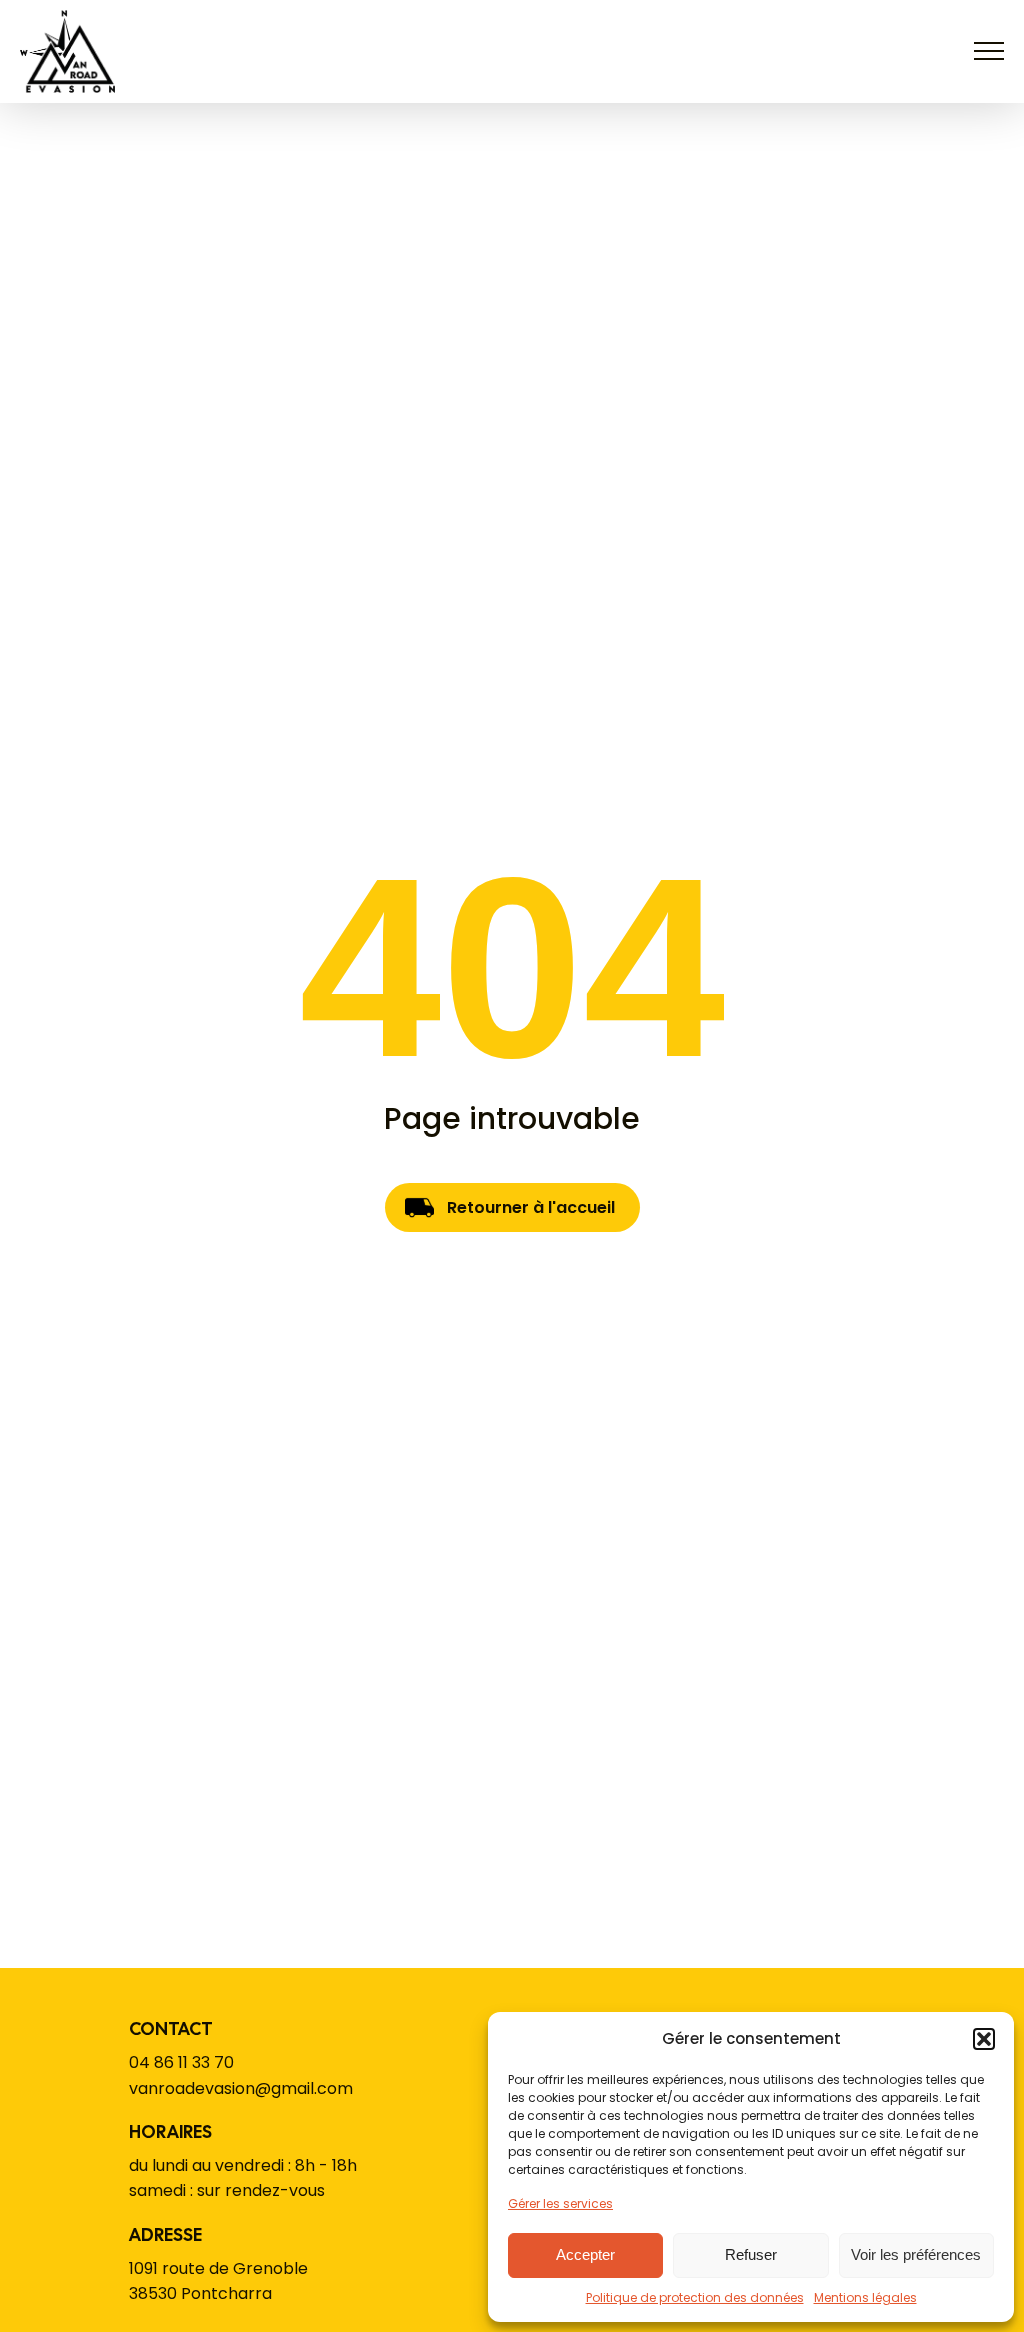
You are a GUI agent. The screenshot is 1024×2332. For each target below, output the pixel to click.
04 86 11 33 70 (181, 2062)
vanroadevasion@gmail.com (241, 2088)
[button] (984, 2039)
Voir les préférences (916, 2254)
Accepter (585, 2254)
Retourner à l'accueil (531, 1207)
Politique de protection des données (695, 2297)
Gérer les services (560, 2203)
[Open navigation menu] (989, 51)
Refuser (751, 2254)
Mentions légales (865, 2297)
